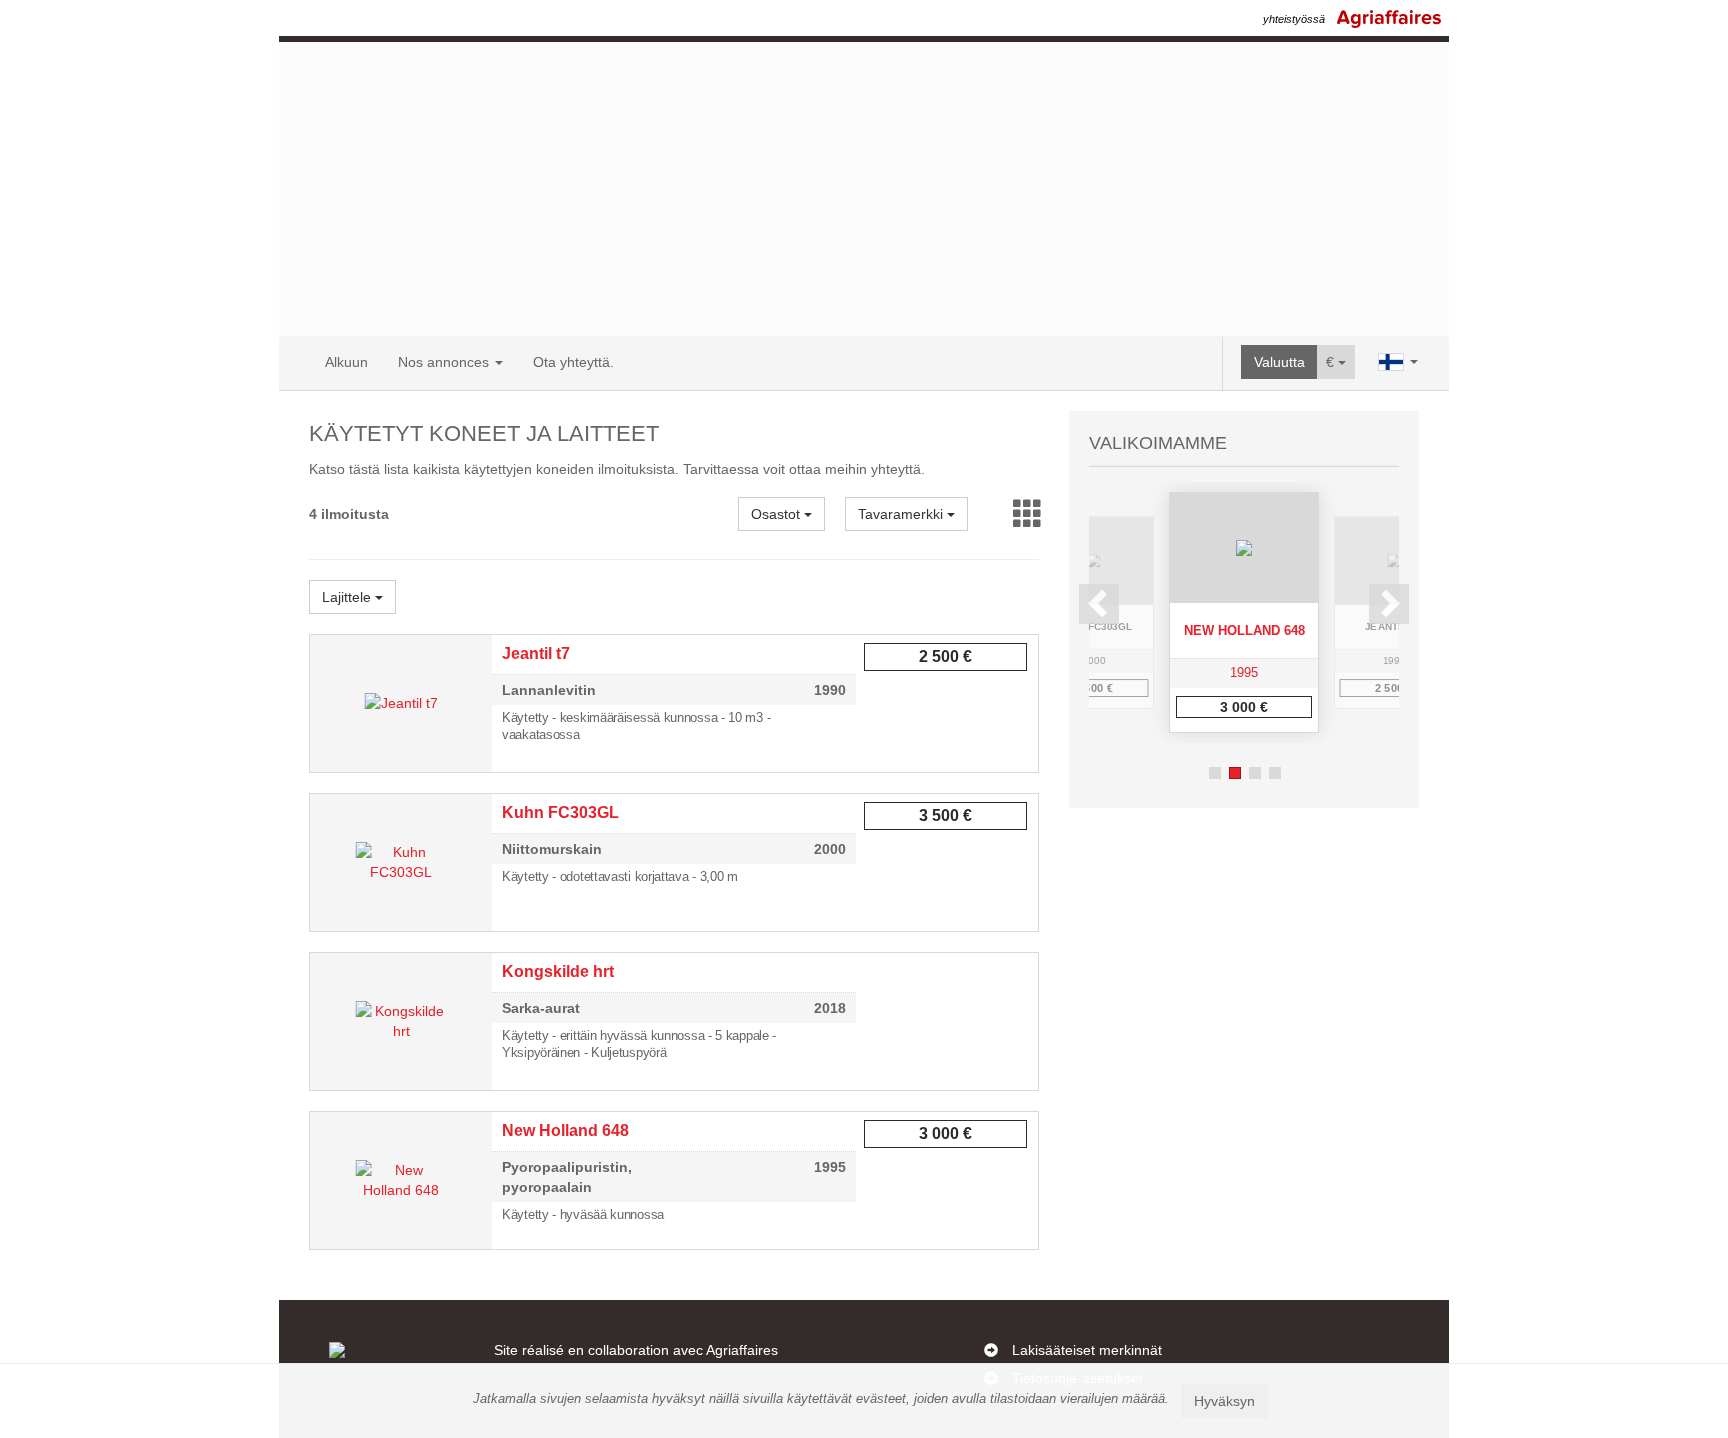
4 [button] (1275, 773)
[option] (1244, 612)
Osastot (777, 514)
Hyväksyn (1224, 1401)
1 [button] (1215, 773)
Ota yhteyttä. (573, 362)
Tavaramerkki (902, 514)
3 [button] (1255, 773)
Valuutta (1279, 362)
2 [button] (1235, 773)
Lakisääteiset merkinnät (1087, 1350)
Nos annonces (445, 362)
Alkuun (346, 362)
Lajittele (348, 597)
